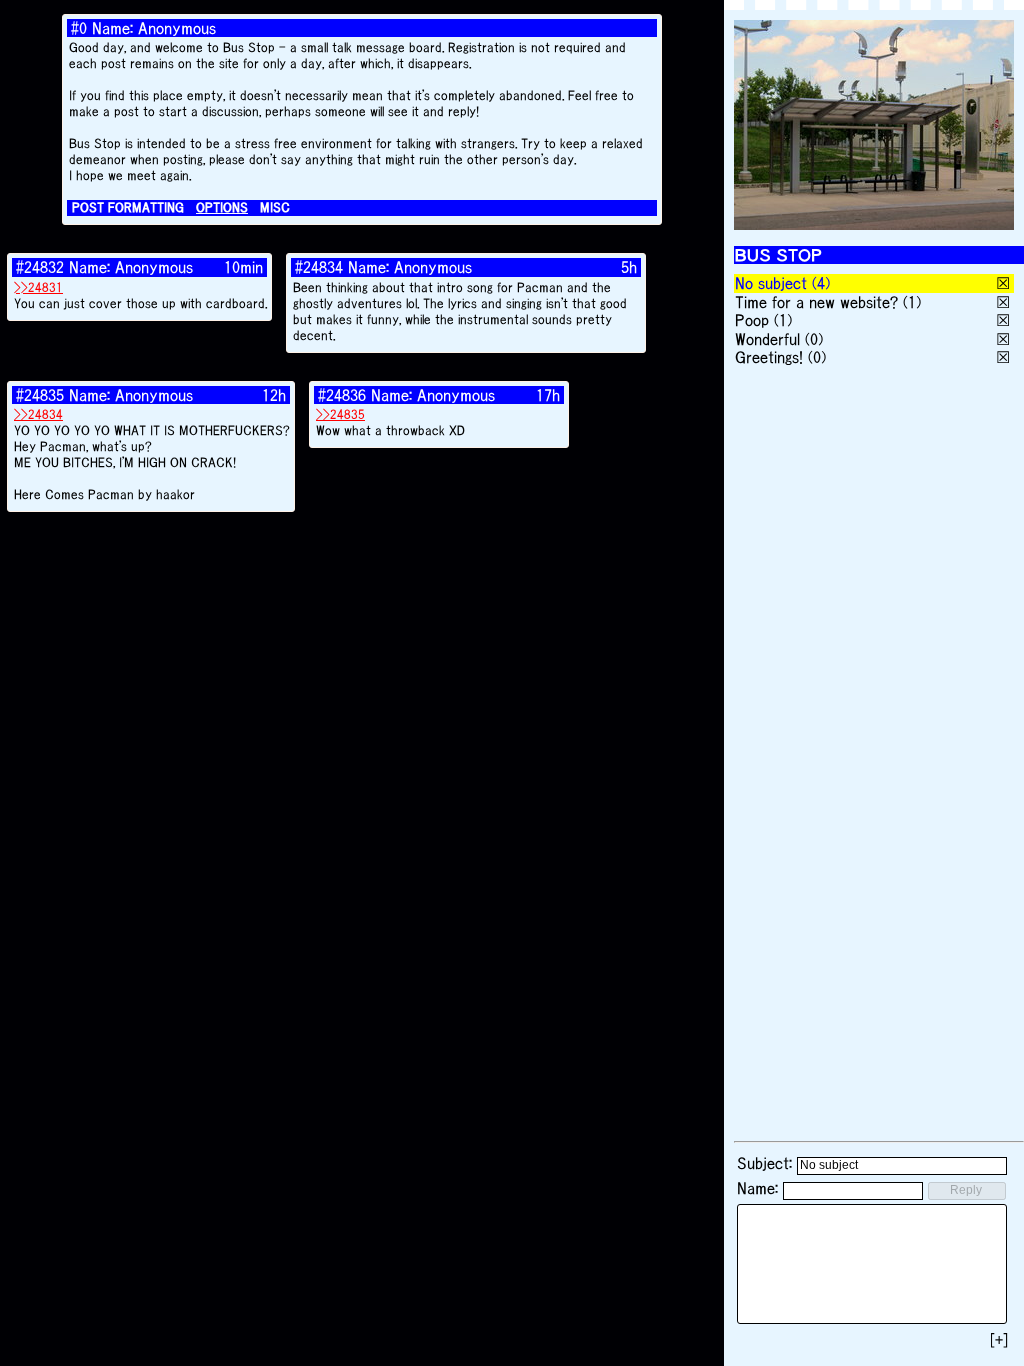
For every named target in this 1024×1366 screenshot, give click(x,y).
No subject (773, 283)
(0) (814, 339)
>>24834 (38, 414)
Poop (752, 320)
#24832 (40, 267)
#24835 (40, 395)
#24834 (319, 267)
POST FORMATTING (128, 207)
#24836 (342, 395)
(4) (821, 283)
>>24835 (340, 414)
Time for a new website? (816, 302)
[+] (999, 1340)
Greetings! (769, 357)
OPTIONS (222, 207)
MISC (275, 207)
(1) (912, 302)
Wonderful (767, 339)
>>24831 (38, 287)
